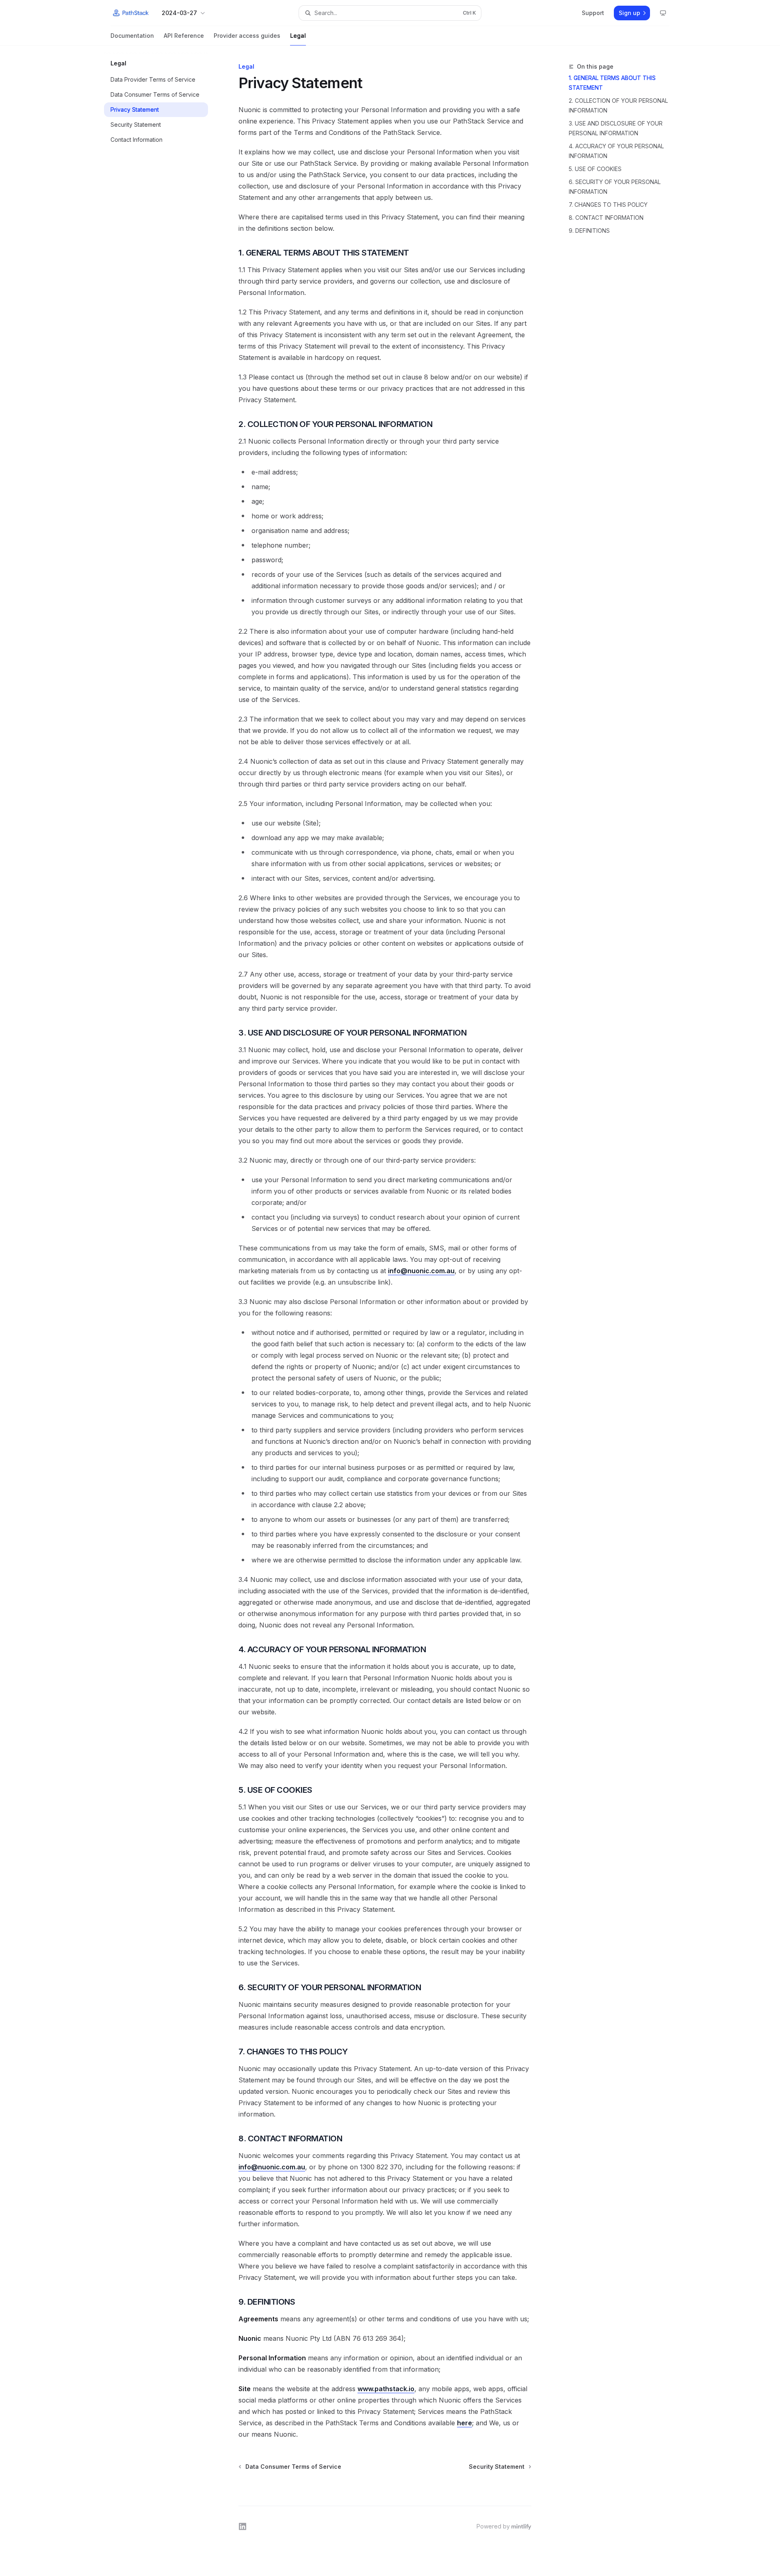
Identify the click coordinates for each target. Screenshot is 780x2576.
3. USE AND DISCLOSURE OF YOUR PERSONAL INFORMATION (616, 128)
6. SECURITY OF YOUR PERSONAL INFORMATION (615, 187)
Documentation (132, 36)
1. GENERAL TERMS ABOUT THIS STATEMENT (612, 83)
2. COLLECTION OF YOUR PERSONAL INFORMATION (618, 105)
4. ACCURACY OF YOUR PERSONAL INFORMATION (616, 151)
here (465, 2423)
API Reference (184, 36)
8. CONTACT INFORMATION (606, 218)
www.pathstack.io (386, 2389)
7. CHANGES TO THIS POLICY (608, 205)
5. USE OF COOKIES (595, 169)
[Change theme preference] (663, 13)
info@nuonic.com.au (421, 1271)
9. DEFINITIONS (589, 231)
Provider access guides (247, 36)
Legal (298, 36)
